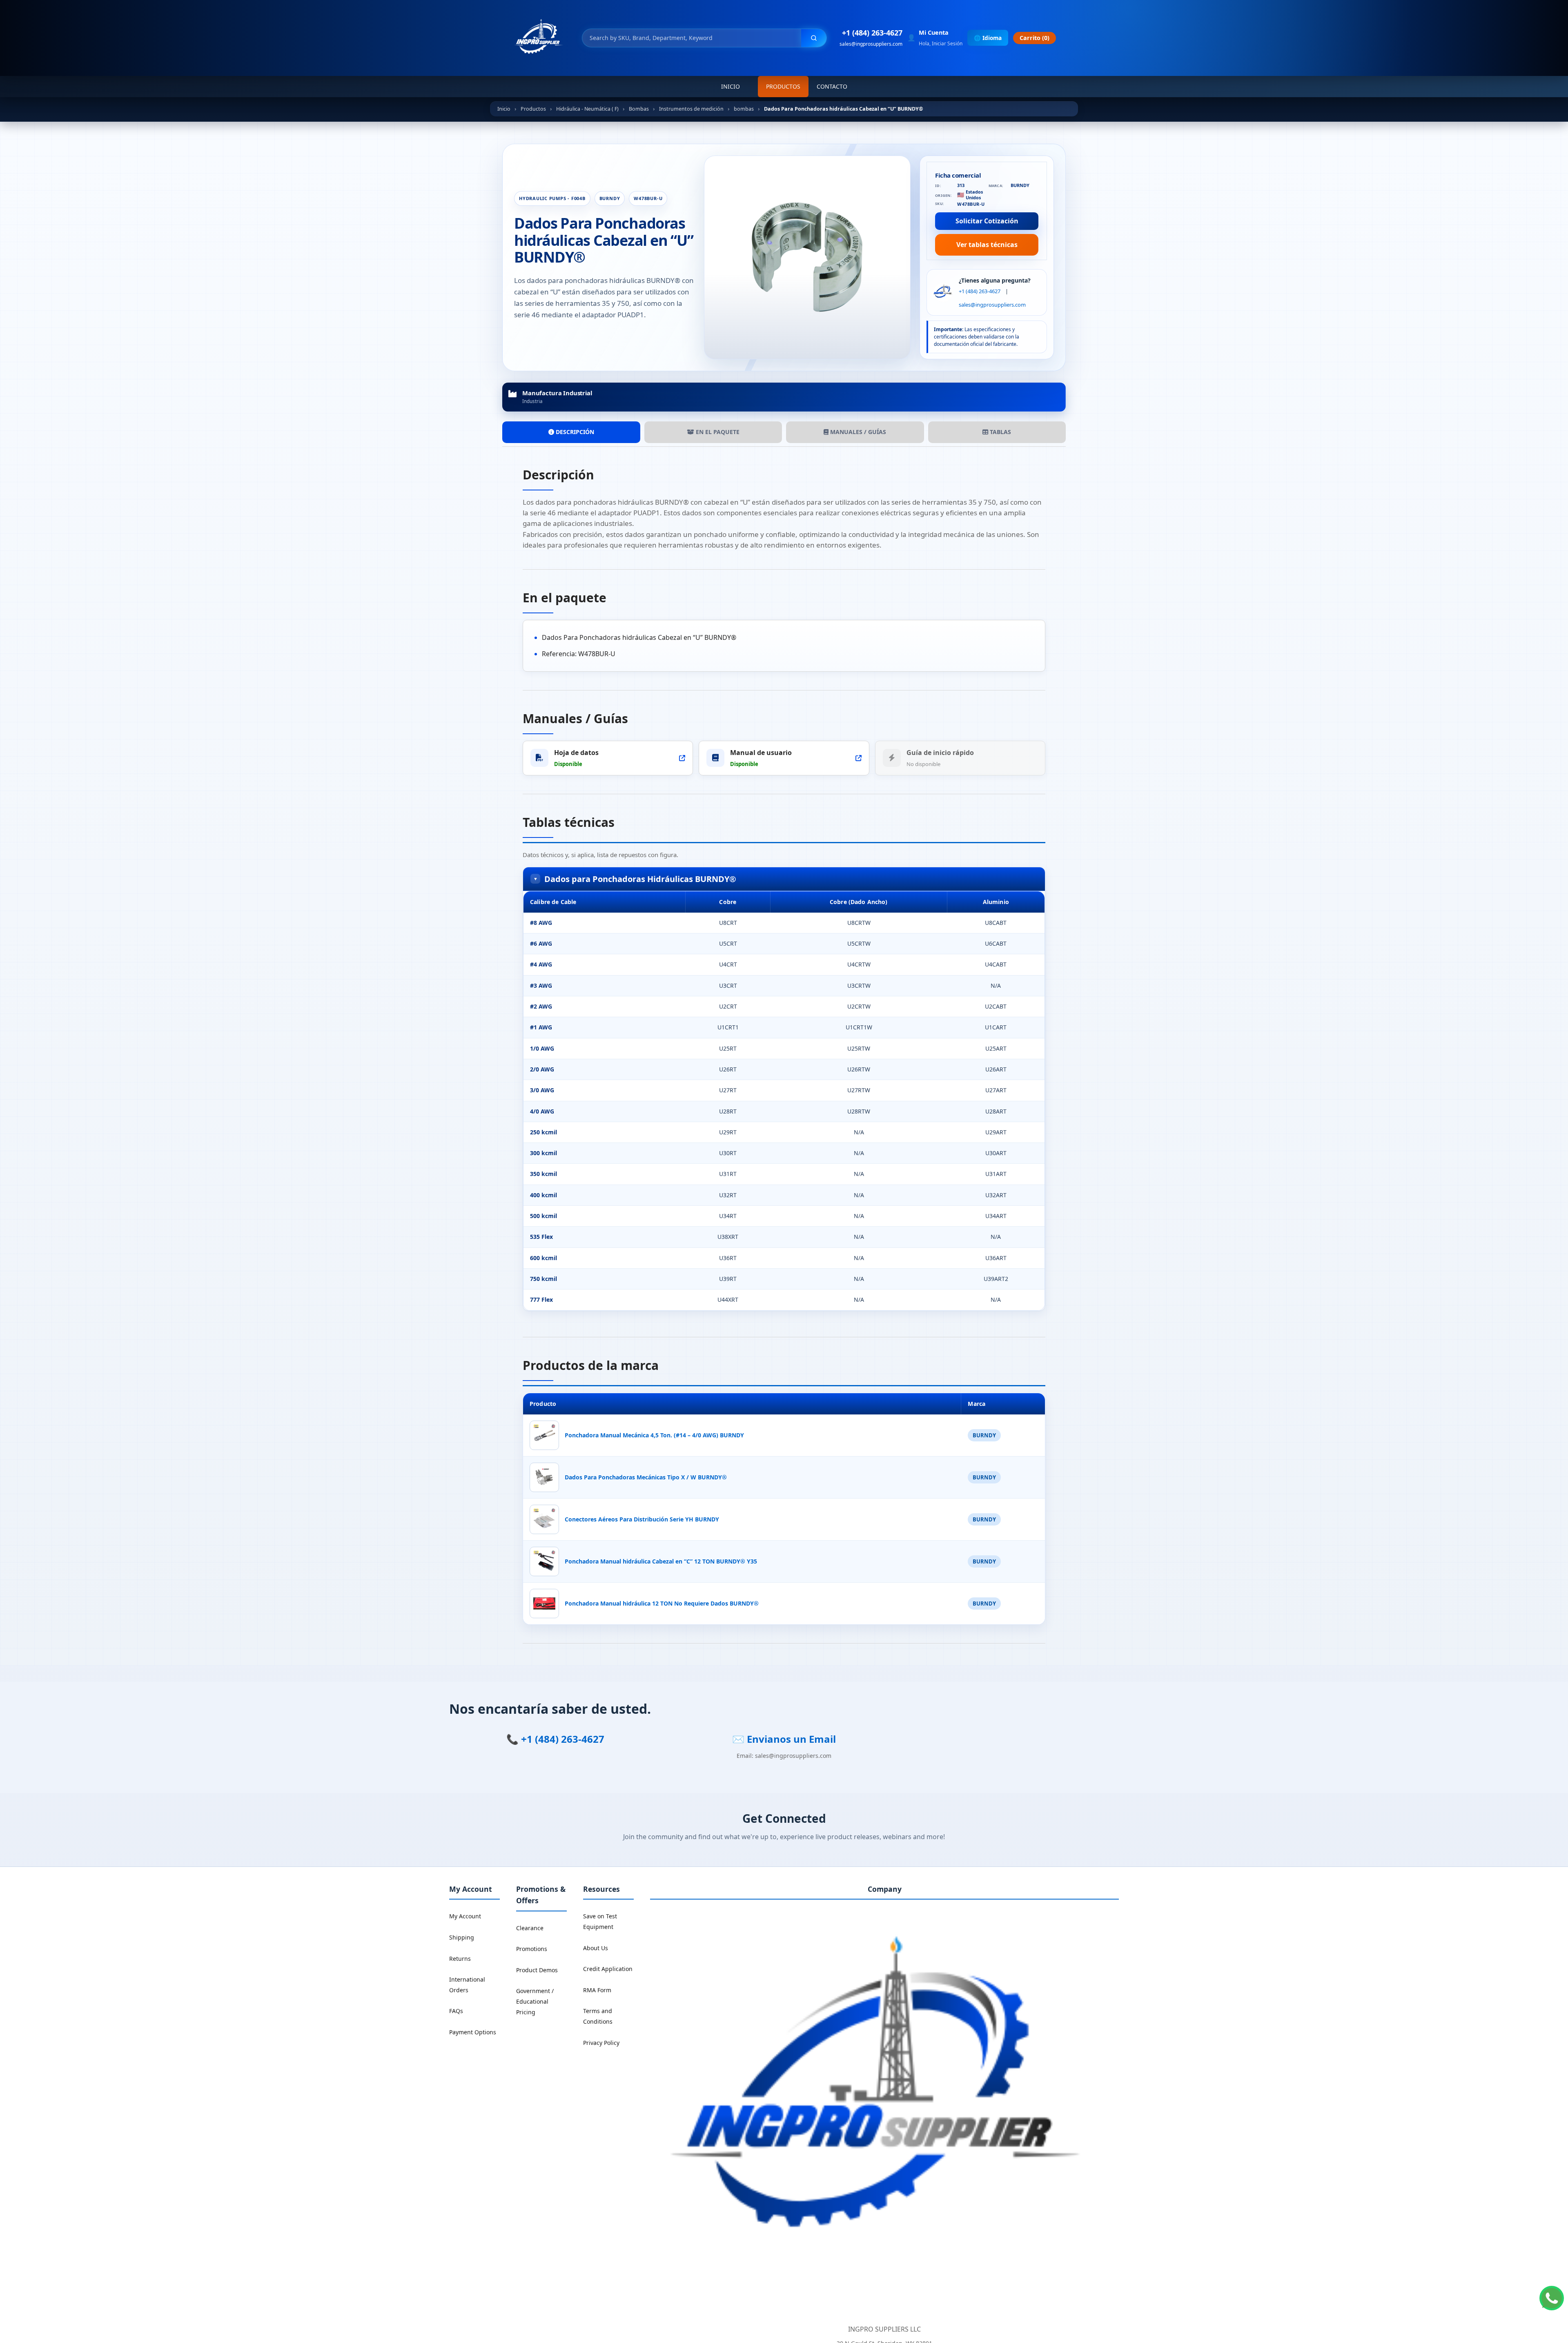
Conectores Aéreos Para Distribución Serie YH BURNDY (642, 1519)
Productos (783, 86)
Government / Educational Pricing (535, 2001)
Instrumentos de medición (691, 109)
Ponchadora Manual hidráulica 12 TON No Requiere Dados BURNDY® (662, 1603)
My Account (465, 1916)
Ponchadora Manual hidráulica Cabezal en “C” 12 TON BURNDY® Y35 (661, 1561)
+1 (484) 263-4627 (872, 33)
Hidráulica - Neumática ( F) (587, 109)
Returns (460, 1959)
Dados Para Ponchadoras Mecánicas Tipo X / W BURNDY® (646, 1477)
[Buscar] (814, 38)
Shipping (462, 1937)
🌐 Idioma (988, 38)
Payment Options (473, 2032)
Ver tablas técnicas (987, 245)
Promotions (532, 1949)
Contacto (832, 86)
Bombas (639, 109)
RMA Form (597, 1990)
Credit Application (608, 1969)
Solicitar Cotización (987, 221)
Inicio (731, 86)
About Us (596, 1948)
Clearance (530, 1928)
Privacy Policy (601, 2043)
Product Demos (537, 1970)
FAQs (456, 2011)
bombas (744, 109)
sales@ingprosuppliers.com (871, 44)
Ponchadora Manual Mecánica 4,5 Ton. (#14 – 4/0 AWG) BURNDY (654, 1435)
